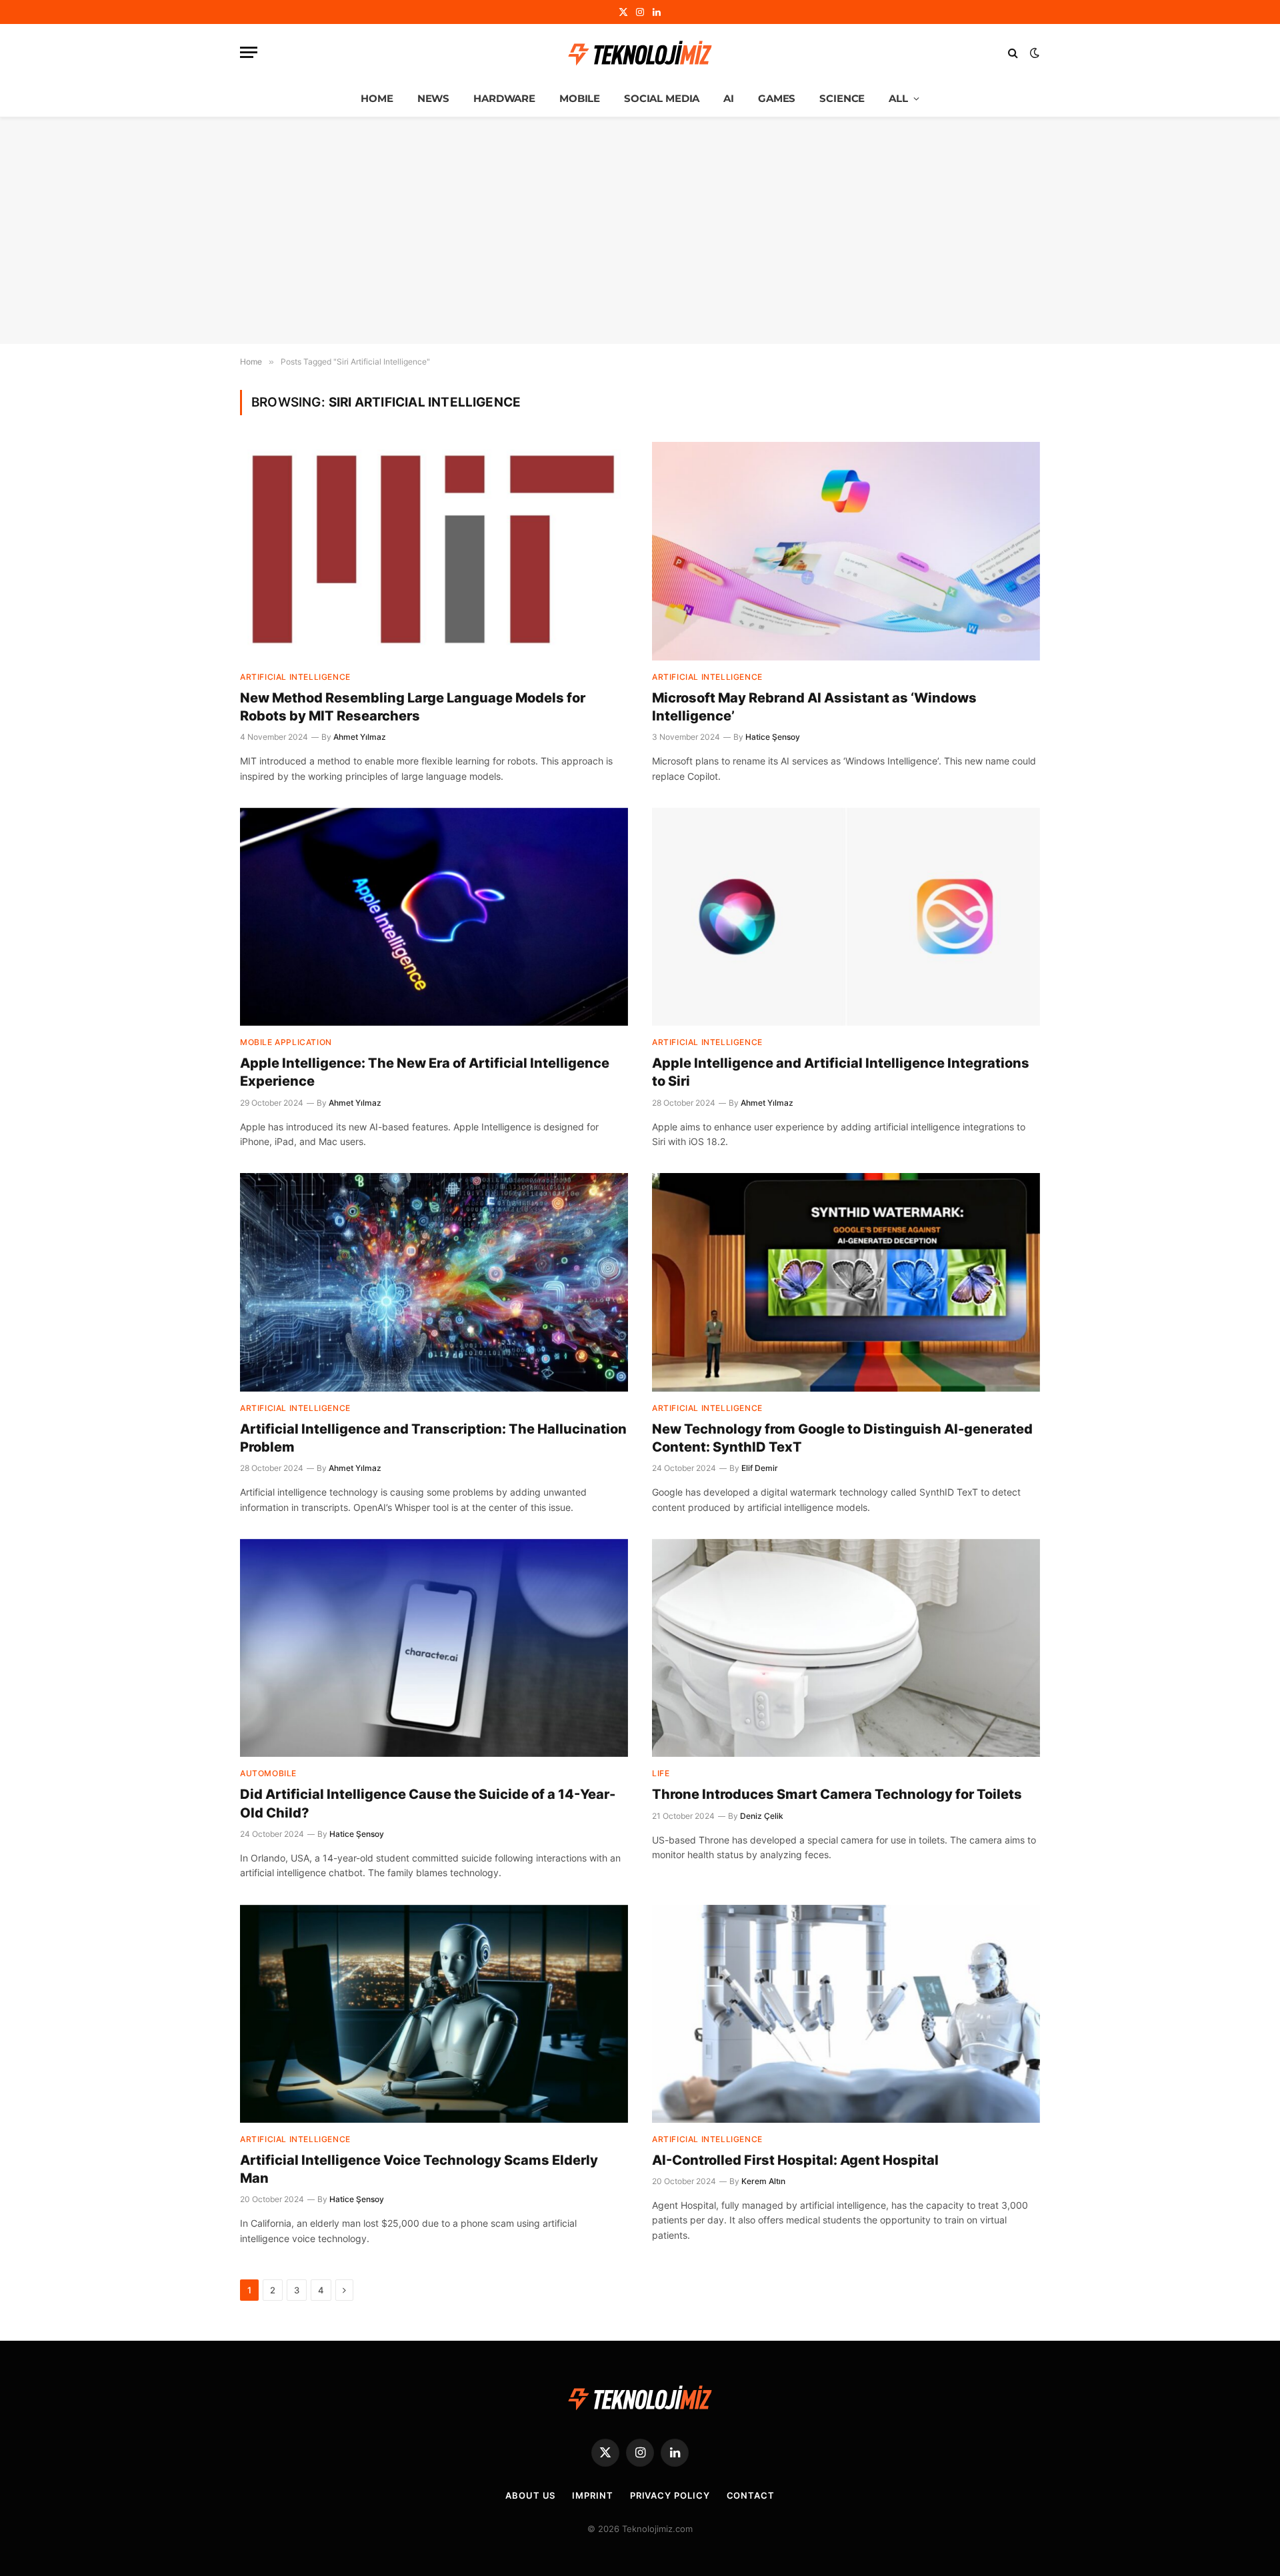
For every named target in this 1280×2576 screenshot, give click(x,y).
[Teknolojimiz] (640, 53)
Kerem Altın (763, 2181)
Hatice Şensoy (773, 737)
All (898, 98)
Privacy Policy (670, 2495)
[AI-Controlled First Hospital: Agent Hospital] (846, 2014)
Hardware (504, 98)
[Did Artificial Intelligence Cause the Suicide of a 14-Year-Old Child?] (434, 1648)
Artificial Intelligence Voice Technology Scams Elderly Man (419, 2169)
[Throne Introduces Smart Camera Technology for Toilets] (846, 1648)
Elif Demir (760, 1468)
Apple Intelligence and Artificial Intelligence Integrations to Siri (841, 1072)
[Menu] (249, 52)
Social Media (662, 98)
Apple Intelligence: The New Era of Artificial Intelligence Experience (425, 1072)
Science (842, 98)
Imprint (592, 2495)
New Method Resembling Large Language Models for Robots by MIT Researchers (413, 707)
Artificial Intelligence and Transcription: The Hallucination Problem (433, 1438)
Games (777, 98)
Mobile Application (286, 1042)
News (433, 98)
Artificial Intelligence (295, 677)
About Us (530, 2495)
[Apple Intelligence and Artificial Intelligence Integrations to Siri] (846, 917)
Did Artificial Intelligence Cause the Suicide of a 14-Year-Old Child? (428, 1803)
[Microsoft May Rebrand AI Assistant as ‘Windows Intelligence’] (846, 551)
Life (661, 1773)
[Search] (1013, 52)
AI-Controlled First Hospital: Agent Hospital (795, 2160)
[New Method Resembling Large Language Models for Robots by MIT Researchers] (434, 551)
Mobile (580, 98)
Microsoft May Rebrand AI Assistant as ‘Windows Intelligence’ (814, 707)
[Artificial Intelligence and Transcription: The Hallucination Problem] (434, 1282)
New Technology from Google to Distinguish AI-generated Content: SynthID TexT (842, 1438)
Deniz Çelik (762, 1816)
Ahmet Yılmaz (360, 737)
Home (377, 98)
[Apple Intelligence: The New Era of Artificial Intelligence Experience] (434, 917)
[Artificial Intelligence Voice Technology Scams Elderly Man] (434, 2014)
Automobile (268, 1773)
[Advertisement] (640, 231)
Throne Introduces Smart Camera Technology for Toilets (837, 1794)
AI (729, 98)
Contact (751, 2495)
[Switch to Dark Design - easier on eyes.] (1033, 53)
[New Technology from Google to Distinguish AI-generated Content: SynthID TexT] (846, 1282)
